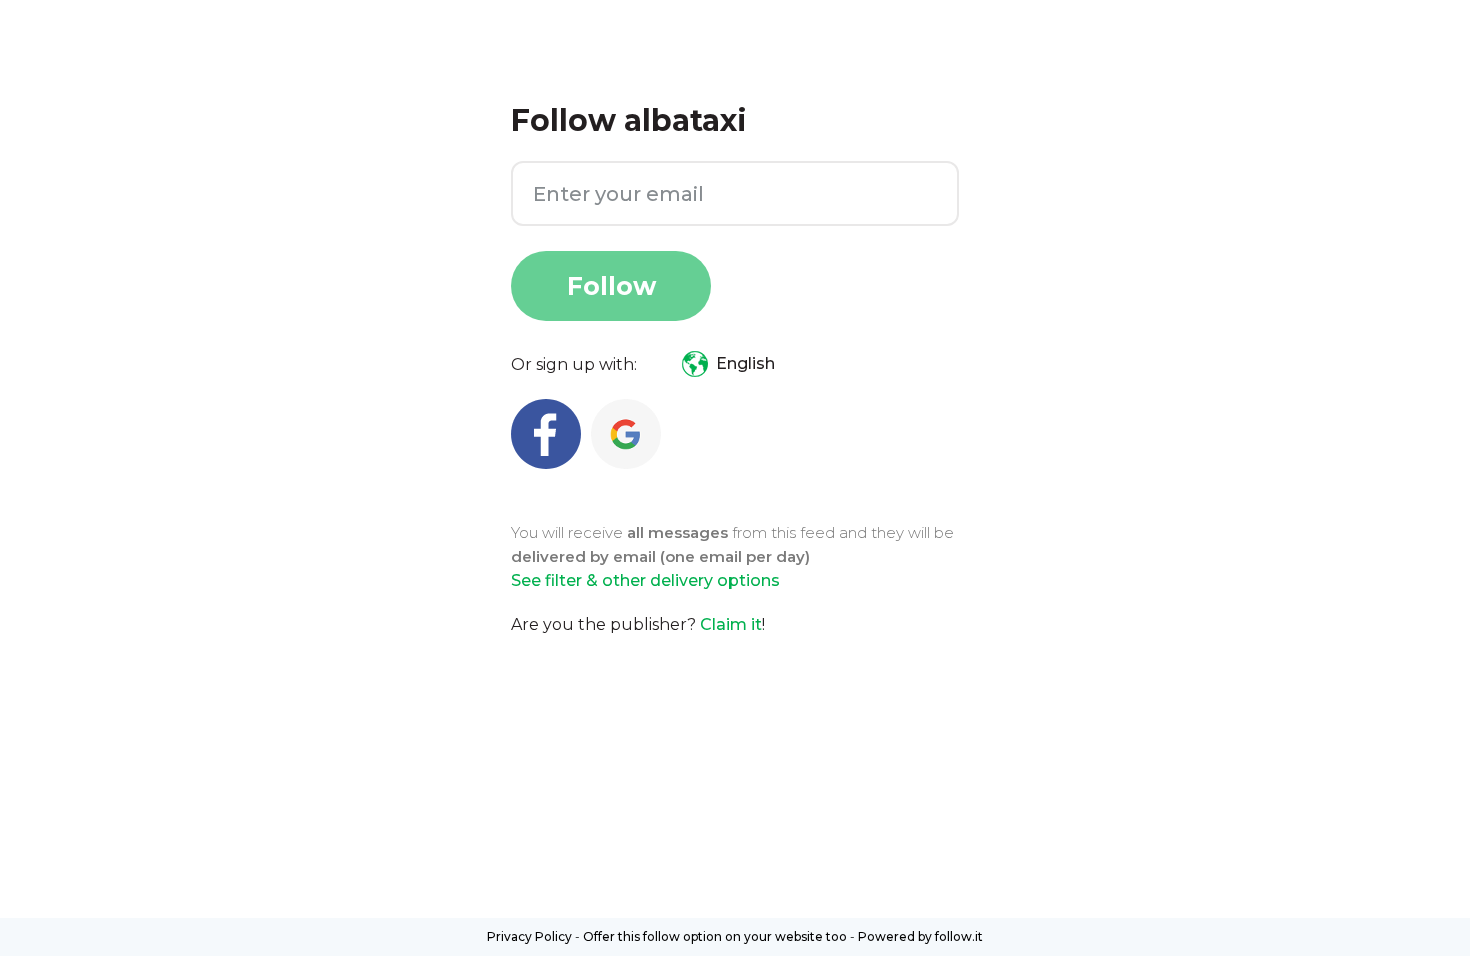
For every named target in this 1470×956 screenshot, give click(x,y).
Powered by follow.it (920, 936)
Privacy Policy (529, 936)
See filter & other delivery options (645, 580)
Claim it (731, 624)
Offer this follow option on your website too (715, 936)
